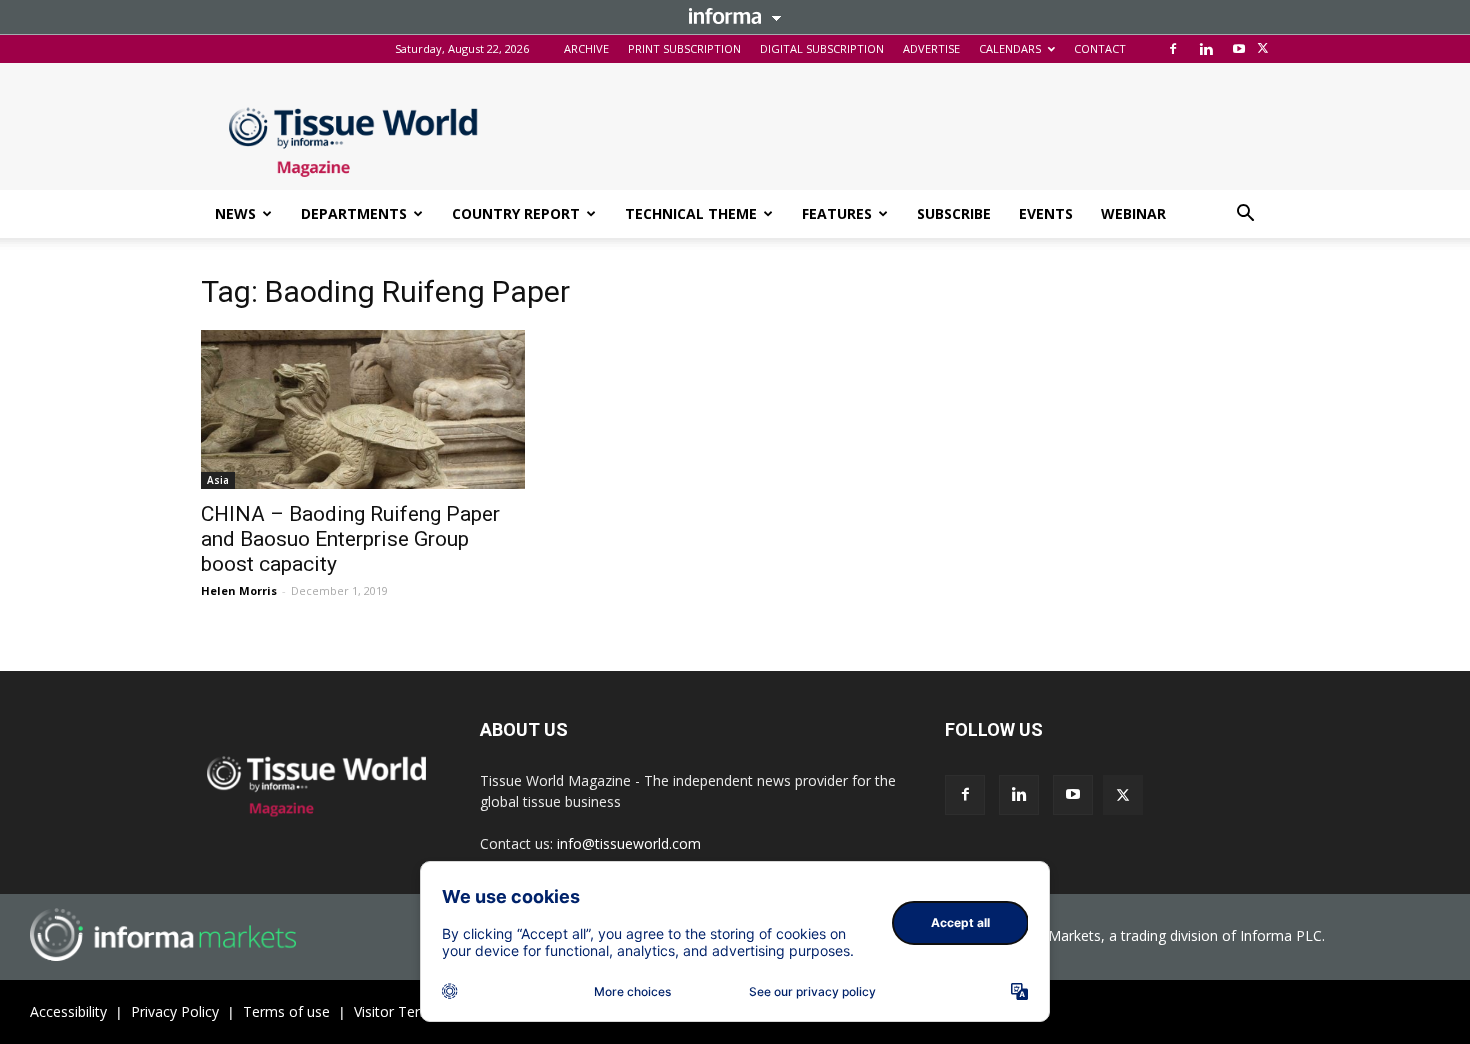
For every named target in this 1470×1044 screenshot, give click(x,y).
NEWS (235, 213)
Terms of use (286, 1011)
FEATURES (837, 213)
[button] (1245, 215)
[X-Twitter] (1263, 49)
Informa (735, 16)
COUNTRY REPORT (516, 213)
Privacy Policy (175, 1011)
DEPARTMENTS (354, 213)
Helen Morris (239, 590)
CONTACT (1100, 48)
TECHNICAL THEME (691, 213)
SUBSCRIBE (954, 213)
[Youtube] (1239, 49)
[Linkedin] (1206, 49)
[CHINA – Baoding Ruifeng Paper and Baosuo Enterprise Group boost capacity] (363, 409)
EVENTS (1046, 213)
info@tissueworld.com (629, 843)
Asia (218, 480)
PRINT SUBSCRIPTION (684, 48)
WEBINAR (1133, 213)
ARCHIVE (586, 48)
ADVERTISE (931, 48)
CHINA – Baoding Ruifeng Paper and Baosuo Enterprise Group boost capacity (350, 539)
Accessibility (68, 1011)
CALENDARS (1010, 48)
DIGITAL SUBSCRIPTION (822, 48)
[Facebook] (1173, 49)
